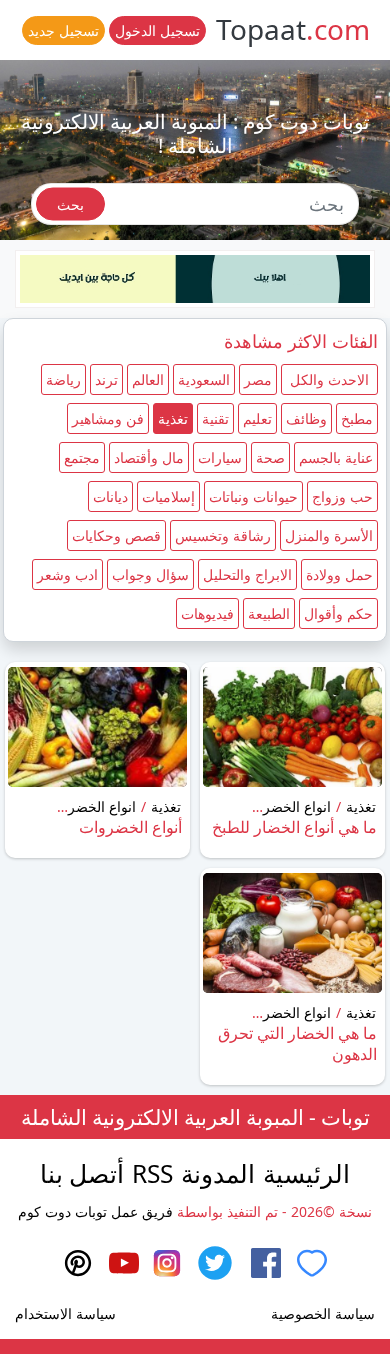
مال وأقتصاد (149, 457)
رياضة (63, 379)
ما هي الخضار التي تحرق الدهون (297, 1043)
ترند (106, 379)
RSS (152, 1173)
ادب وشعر (67, 574)
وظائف (306, 418)
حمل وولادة (339, 574)
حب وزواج (342, 496)
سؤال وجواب (150, 574)
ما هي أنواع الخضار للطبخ (294, 827)
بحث (70, 203)
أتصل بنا (82, 1173)
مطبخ (357, 418)
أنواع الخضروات (130, 827)
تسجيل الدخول (157, 30)
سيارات (220, 457)
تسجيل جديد (63, 30)
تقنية (215, 418)
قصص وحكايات (116, 535)
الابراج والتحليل (247, 574)
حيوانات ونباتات (253, 496)
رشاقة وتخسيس (223, 535)
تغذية (173, 418)
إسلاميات (168, 496)
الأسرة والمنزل (329, 535)
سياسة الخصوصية (323, 1313)
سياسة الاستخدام (65, 1313)
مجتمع (82, 457)
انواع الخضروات (285, 806)
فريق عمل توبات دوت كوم (95, 1211)
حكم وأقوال (338, 613)
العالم (148, 379)
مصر (258, 379)
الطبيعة (269, 613)
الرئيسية (306, 1173)
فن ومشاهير (108, 418)
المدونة (218, 1173)
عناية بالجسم (336, 457)
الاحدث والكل (329, 379)
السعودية (204, 379)
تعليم (257, 418)
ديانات (110, 496)
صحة (270, 457)
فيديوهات (207, 613)
